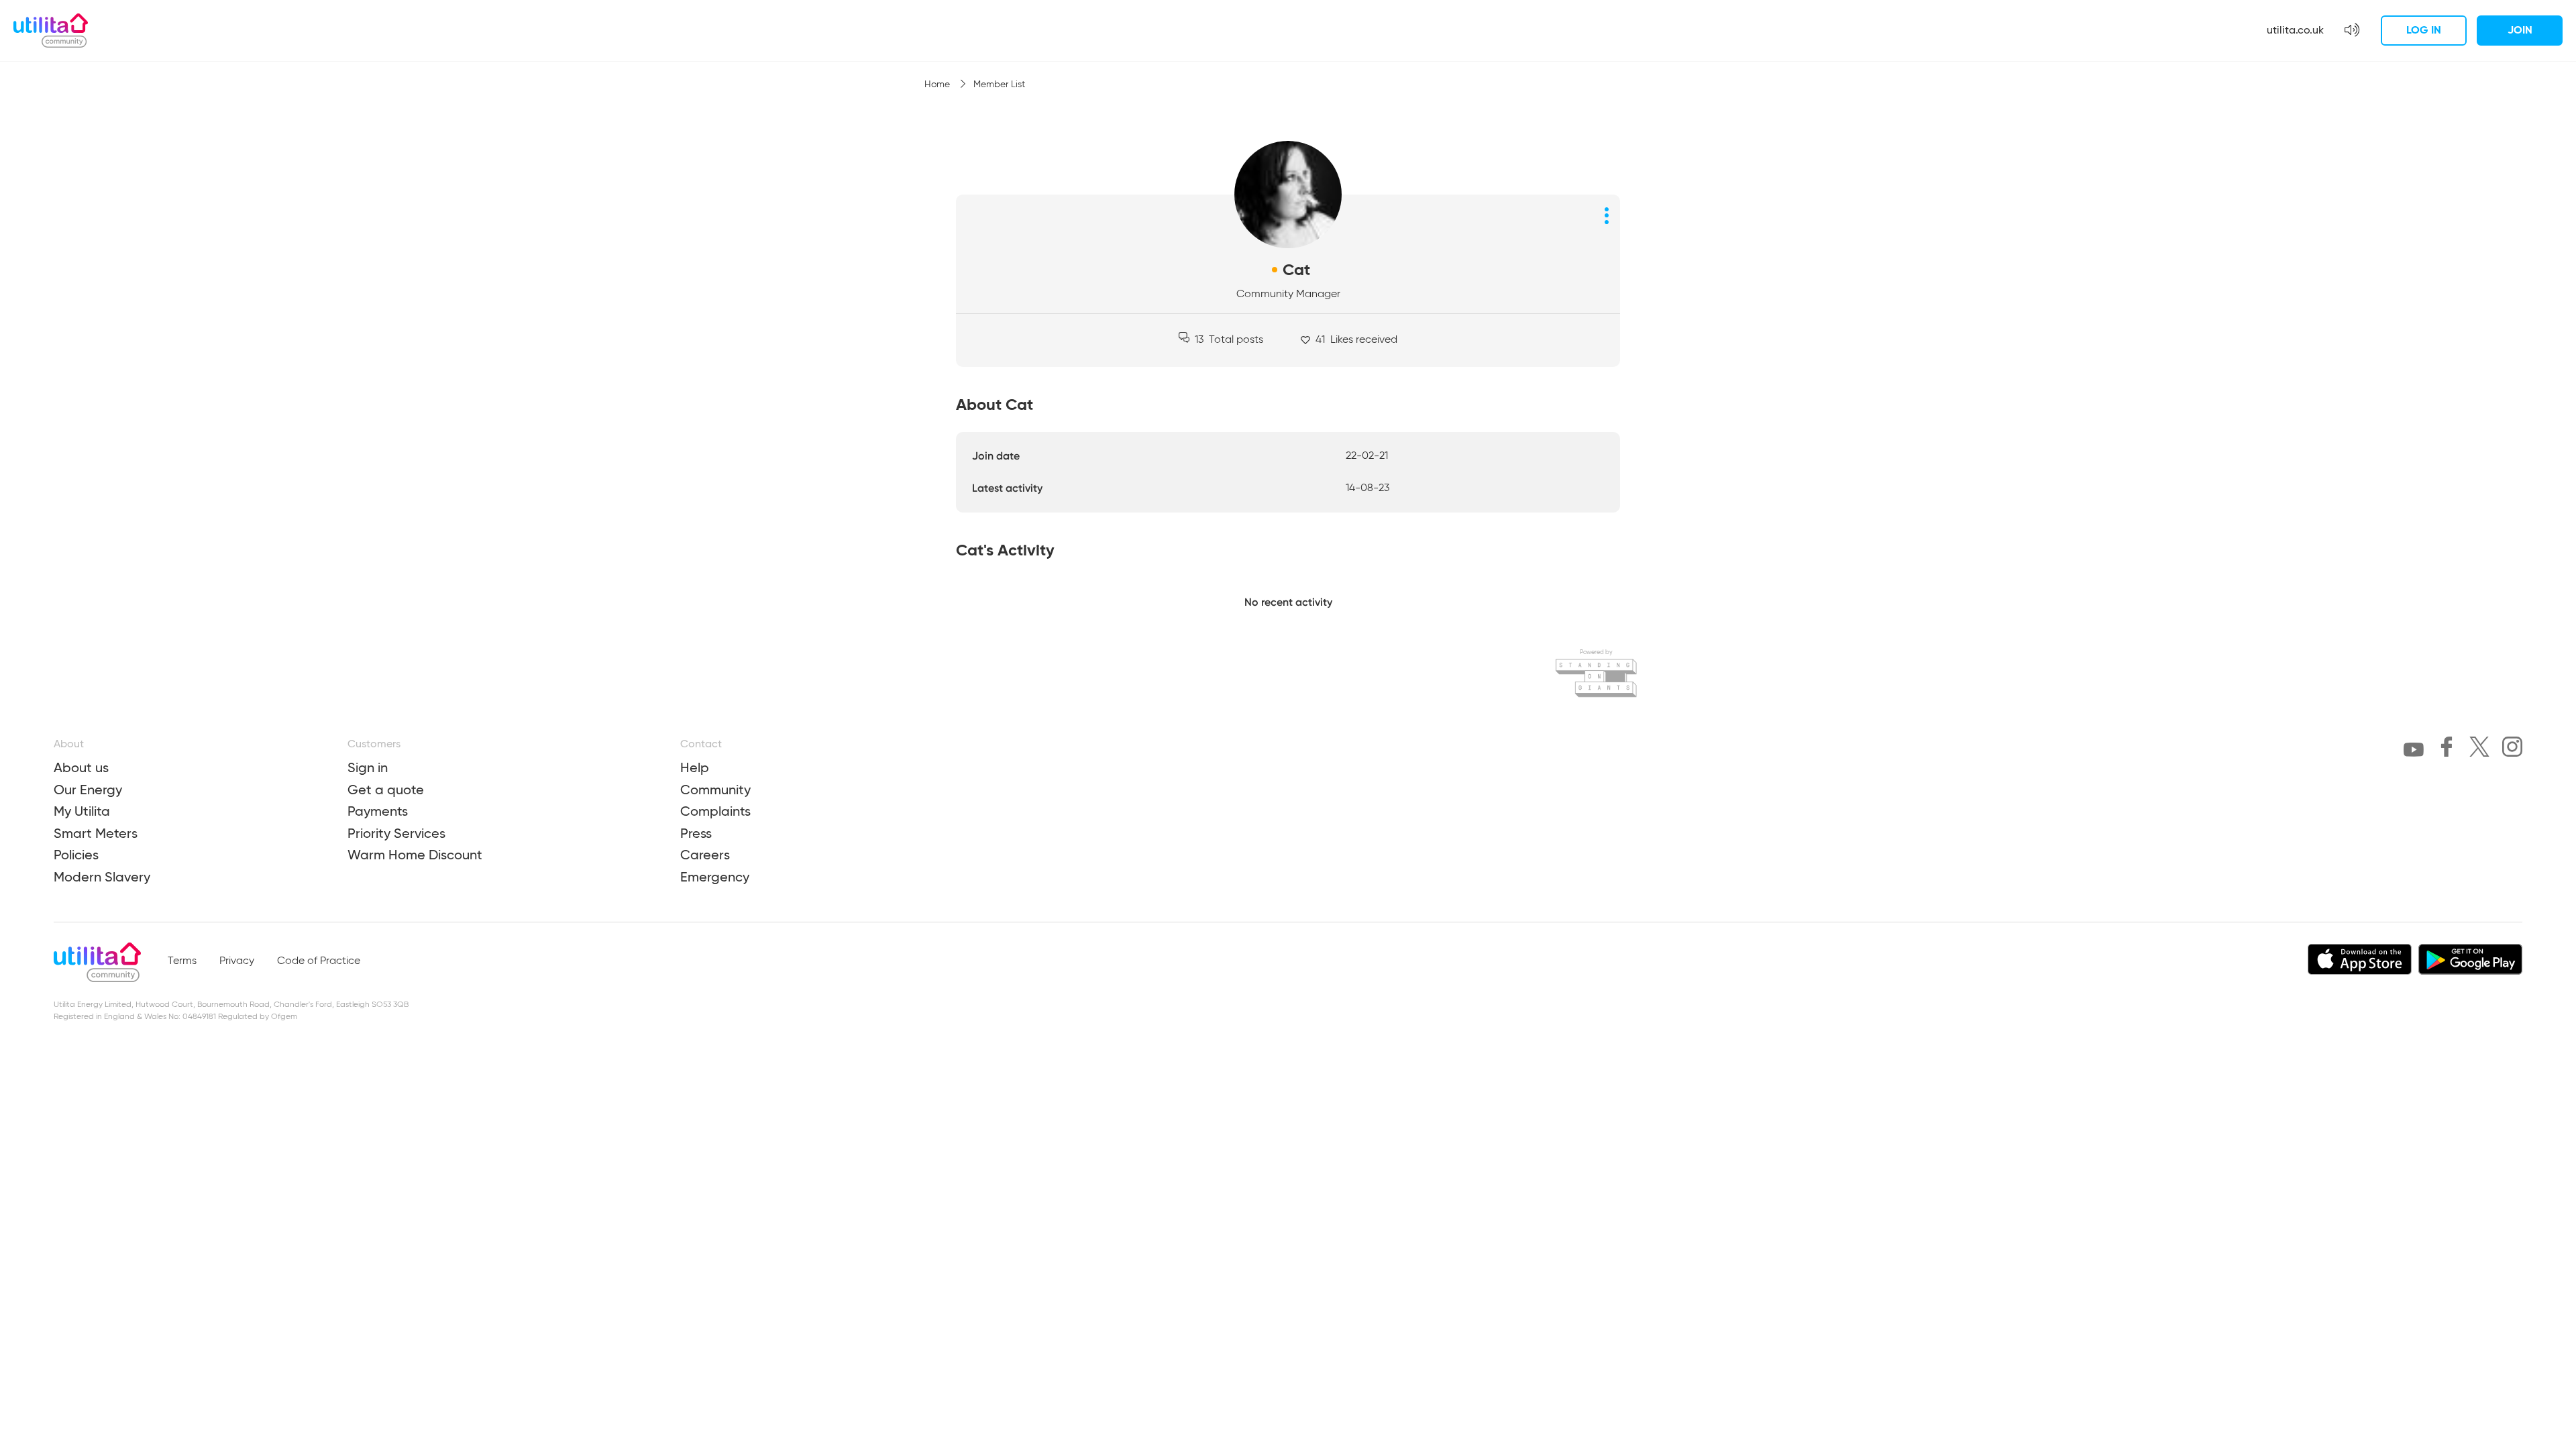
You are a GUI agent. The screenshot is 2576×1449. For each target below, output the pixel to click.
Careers (705, 855)
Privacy (237, 961)
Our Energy (88, 790)
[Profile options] (1607, 215)
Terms (182, 961)
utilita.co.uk (2295, 30)
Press (696, 833)
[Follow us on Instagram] (2512, 749)
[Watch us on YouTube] (2414, 752)
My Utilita (82, 811)
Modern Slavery (102, 877)
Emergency (715, 877)
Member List (999, 85)
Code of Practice (319, 961)
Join (2520, 30)
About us (81, 767)
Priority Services (396, 833)
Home (938, 85)
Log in (2424, 30)
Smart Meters (96, 833)
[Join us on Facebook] (2447, 749)
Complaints (715, 811)
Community (715, 790)
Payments (378, 811)
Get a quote (386, 790)
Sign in (368, 767)
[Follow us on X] (2479, 749)
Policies (76, 855)
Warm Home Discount (415, 855)
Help (695, 767)
